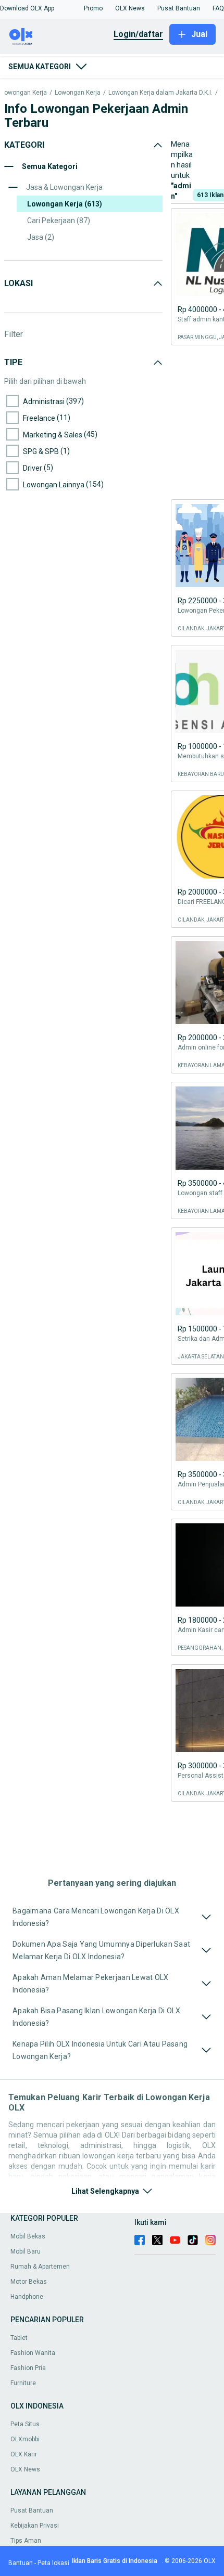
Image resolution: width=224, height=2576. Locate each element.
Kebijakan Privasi (35, 2526)
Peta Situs (25, 2424)
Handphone (27, 2297)
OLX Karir (24, 2454)
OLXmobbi (25, 2439)
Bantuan (21, 2563)
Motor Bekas (29, 2282)
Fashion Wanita (33, 2353)
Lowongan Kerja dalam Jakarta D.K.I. (160, 93)
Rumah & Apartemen (40, 2267)
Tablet (19, 2338)
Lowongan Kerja (78, 93)
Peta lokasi (53, 2563)
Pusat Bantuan (32, 2510)
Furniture (23, 2383)
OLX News (25, 2469)
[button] (27, 8)
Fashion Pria (28, 2368)
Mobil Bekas (28, 2236)
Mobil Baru (26, 2251)
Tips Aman (26, 2541)
